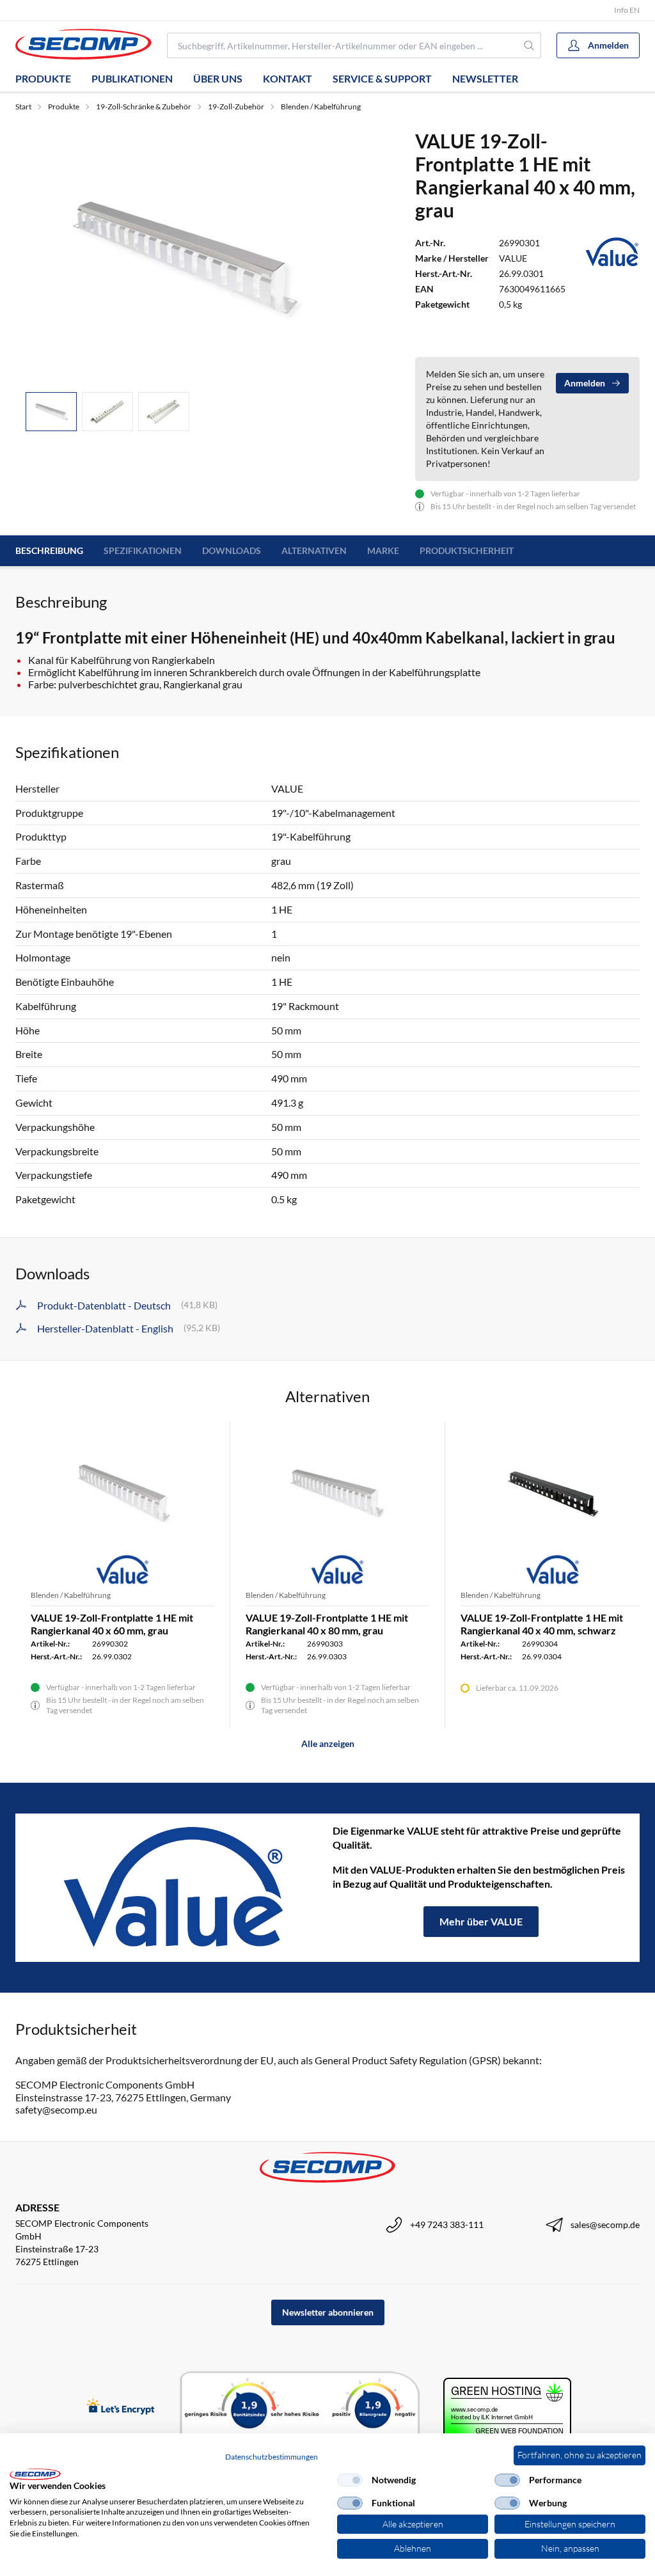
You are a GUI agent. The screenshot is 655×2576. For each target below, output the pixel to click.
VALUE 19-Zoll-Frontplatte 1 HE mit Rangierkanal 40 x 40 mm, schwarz (542, 1624)
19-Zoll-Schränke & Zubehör (144, 107)
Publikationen (132, 78)
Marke (383, 550)
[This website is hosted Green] (507, 2408)
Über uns (218, 78)
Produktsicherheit (467, 550)
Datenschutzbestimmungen (272, 2457)
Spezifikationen (143, 550)
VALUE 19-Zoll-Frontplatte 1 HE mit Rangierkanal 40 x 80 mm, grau (327, 1624)
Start (23, 107)
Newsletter (485, 78)
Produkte (43, 78)
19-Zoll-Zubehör (236, 107)
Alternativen (314, 550)
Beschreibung (49, 550)
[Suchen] (529, 45)
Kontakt (288, 78)
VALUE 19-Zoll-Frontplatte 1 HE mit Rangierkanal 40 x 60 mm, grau (112, 1624)
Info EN (627, 10)
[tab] (51, 412)
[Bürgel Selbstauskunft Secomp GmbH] (300, 2408)
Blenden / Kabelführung (321, 107)
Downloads (232, 550)
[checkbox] (350, 2480)
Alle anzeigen (328, 1743)
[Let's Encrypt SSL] (121, 2407)
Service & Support (382, 78)
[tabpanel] (184, 256)
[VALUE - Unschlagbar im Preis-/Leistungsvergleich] (174, 1888)
